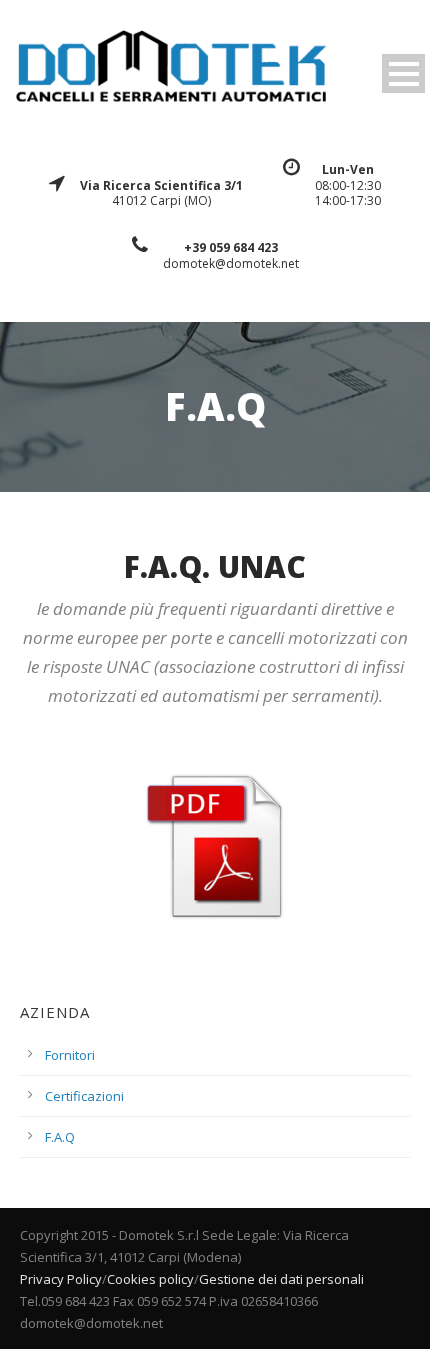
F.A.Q (60, 1137)
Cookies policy (150, 1279)
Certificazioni (84, 1096)
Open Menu (403, 73)
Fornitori (70, 1055)
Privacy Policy (61, 1279)
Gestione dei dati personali (281, 1279)
